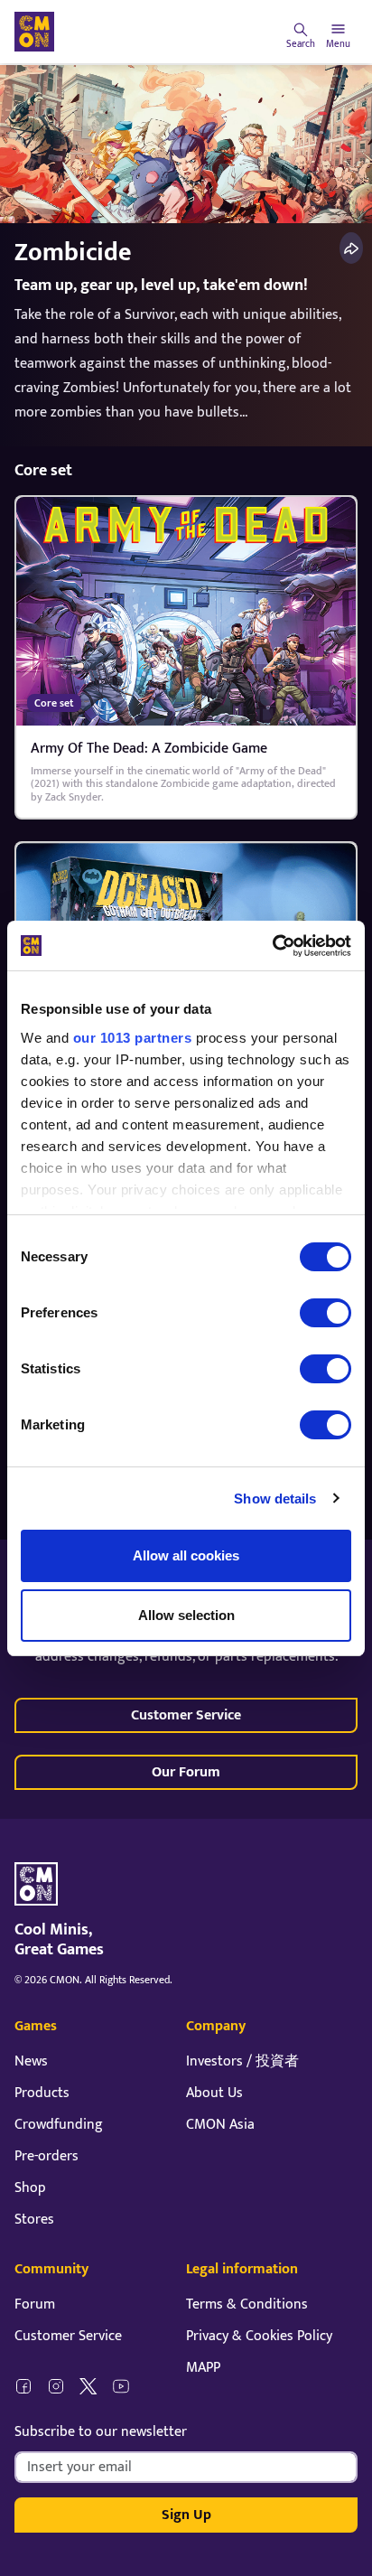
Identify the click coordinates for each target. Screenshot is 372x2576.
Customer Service (186, 1715)
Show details (275, 1499)
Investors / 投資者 (242, 2061)
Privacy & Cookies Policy (259, 2336)
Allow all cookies (186, 1555)
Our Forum (186, 1772)
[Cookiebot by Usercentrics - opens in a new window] (272, 946)
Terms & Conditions (247, 2304)
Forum (35, 2304)
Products (42, 2093)
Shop (30, 2188)
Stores (34, 2220)
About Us (214, 2093)
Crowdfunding (59, 2125)
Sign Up (186, 2515)
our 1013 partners (133, 1038)
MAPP (203, 2368)
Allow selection (186, 1615)
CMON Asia (220, 2125)
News (31, 2061)
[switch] (325, 1313)
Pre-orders (46, 2156)
